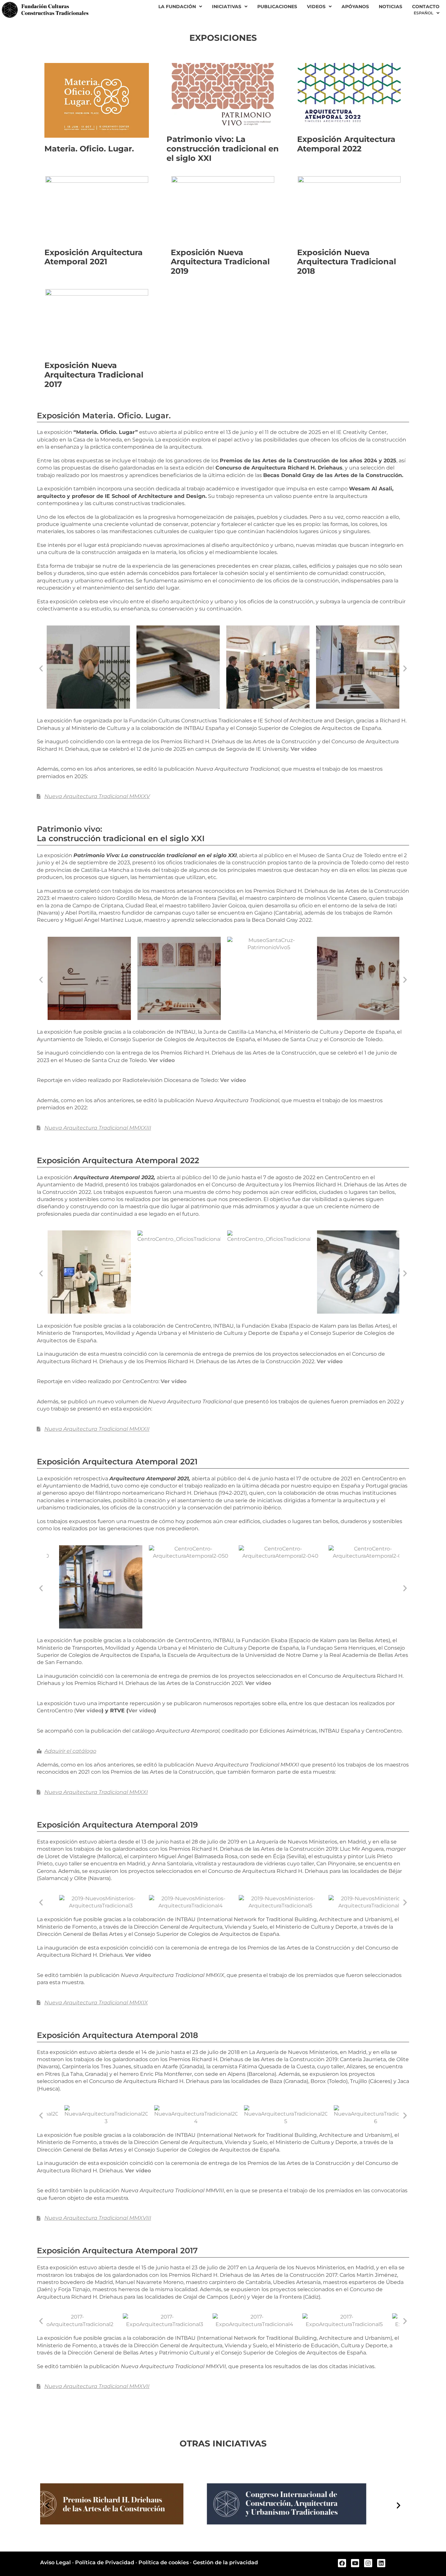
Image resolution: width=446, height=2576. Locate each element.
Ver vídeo (303, 749)
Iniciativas (227, 7)
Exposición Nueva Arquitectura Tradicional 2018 (347, 262)
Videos (316, 7)
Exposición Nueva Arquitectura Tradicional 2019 (220, 262)
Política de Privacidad (105, 2562)
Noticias (390, 7)
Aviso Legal (56, 2562)
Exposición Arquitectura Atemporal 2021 (94, 257)
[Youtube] (355, 2563)
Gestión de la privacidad (225, 2562)
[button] (41, 668)
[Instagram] (368, 2563)
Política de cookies (164, 2562)
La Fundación (177, 7)
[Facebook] (342, 2563)
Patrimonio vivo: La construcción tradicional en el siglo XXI (223, 149)
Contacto (426, 7)
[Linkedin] (381, 2563)
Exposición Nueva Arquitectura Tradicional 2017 (94, 375)
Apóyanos (355, 7)
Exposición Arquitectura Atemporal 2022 (346, 144)
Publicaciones (277, 7)
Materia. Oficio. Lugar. (89, 149)
